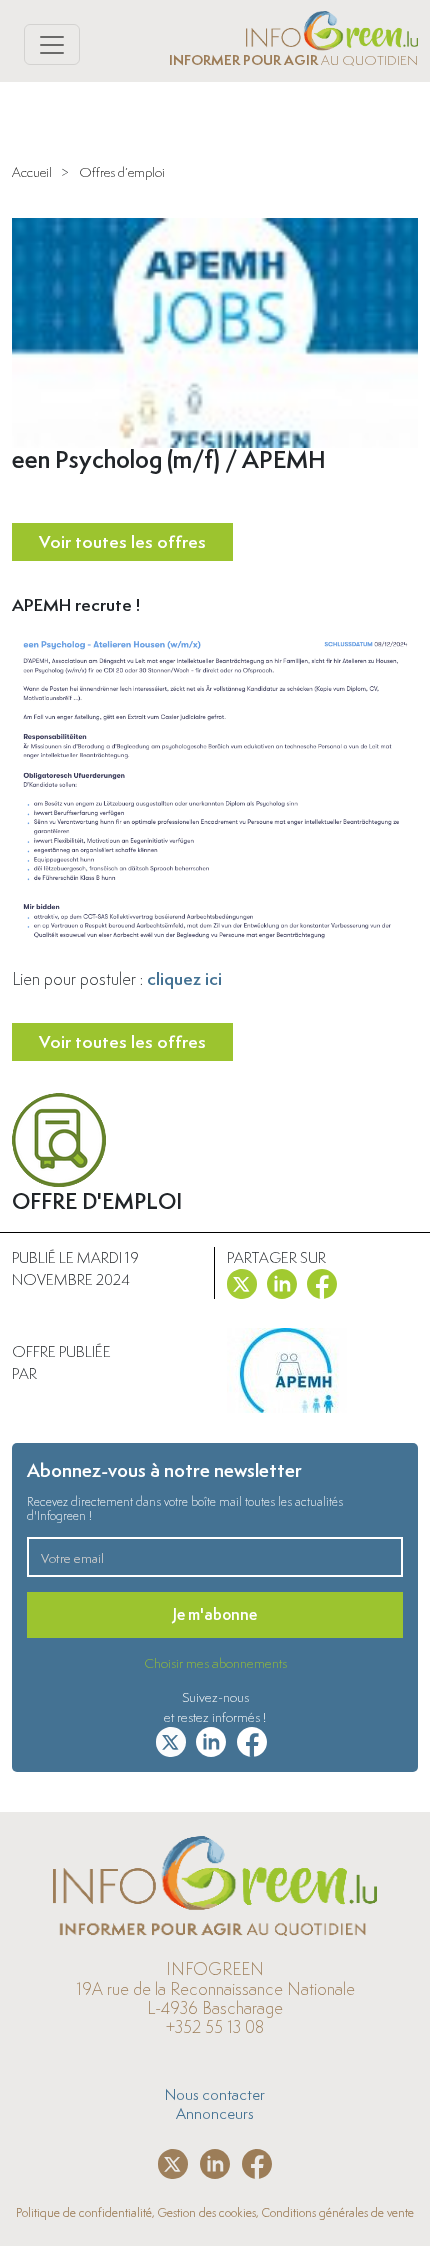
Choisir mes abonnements (215, 1663)
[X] (242, 1279)
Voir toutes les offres (122, 541)
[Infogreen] (332, 27)
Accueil (32, 172)
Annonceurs (215, 2113)
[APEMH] (287, 1370)
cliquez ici (184, 978)
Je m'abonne (215, 1614)
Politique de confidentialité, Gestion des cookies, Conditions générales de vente (215, 2212)
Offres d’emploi (122, 172)
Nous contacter (215, 2094)
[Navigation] (52, 44)
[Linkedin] (282, 1279)
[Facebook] (322, 1279)
